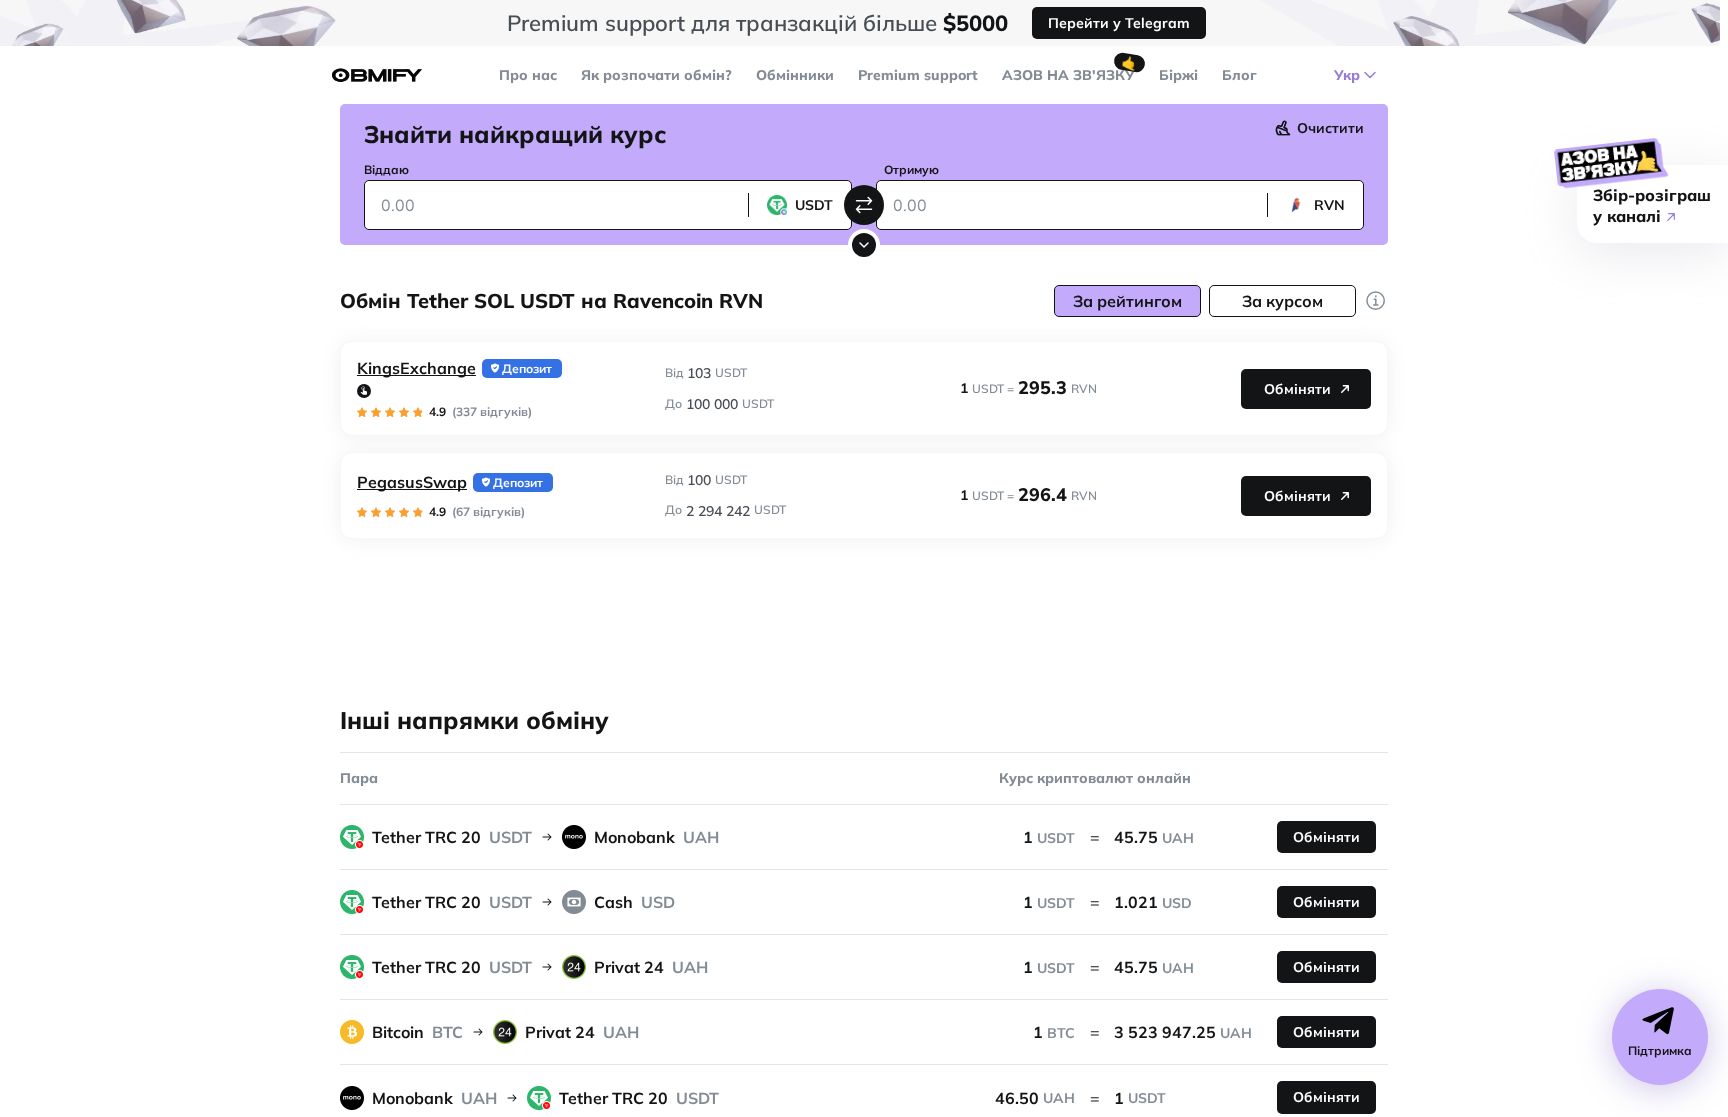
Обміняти (1297, 389)
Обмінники (795, 75)
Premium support (918, 75)
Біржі (1178, 75)
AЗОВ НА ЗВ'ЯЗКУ (1068, 75)
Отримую (911, 169)
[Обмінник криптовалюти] (377, 75)
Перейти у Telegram (1119, 23)
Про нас (528, 75)
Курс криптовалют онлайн (1095, 778)
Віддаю (386, 169)
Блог (1239, 75)
